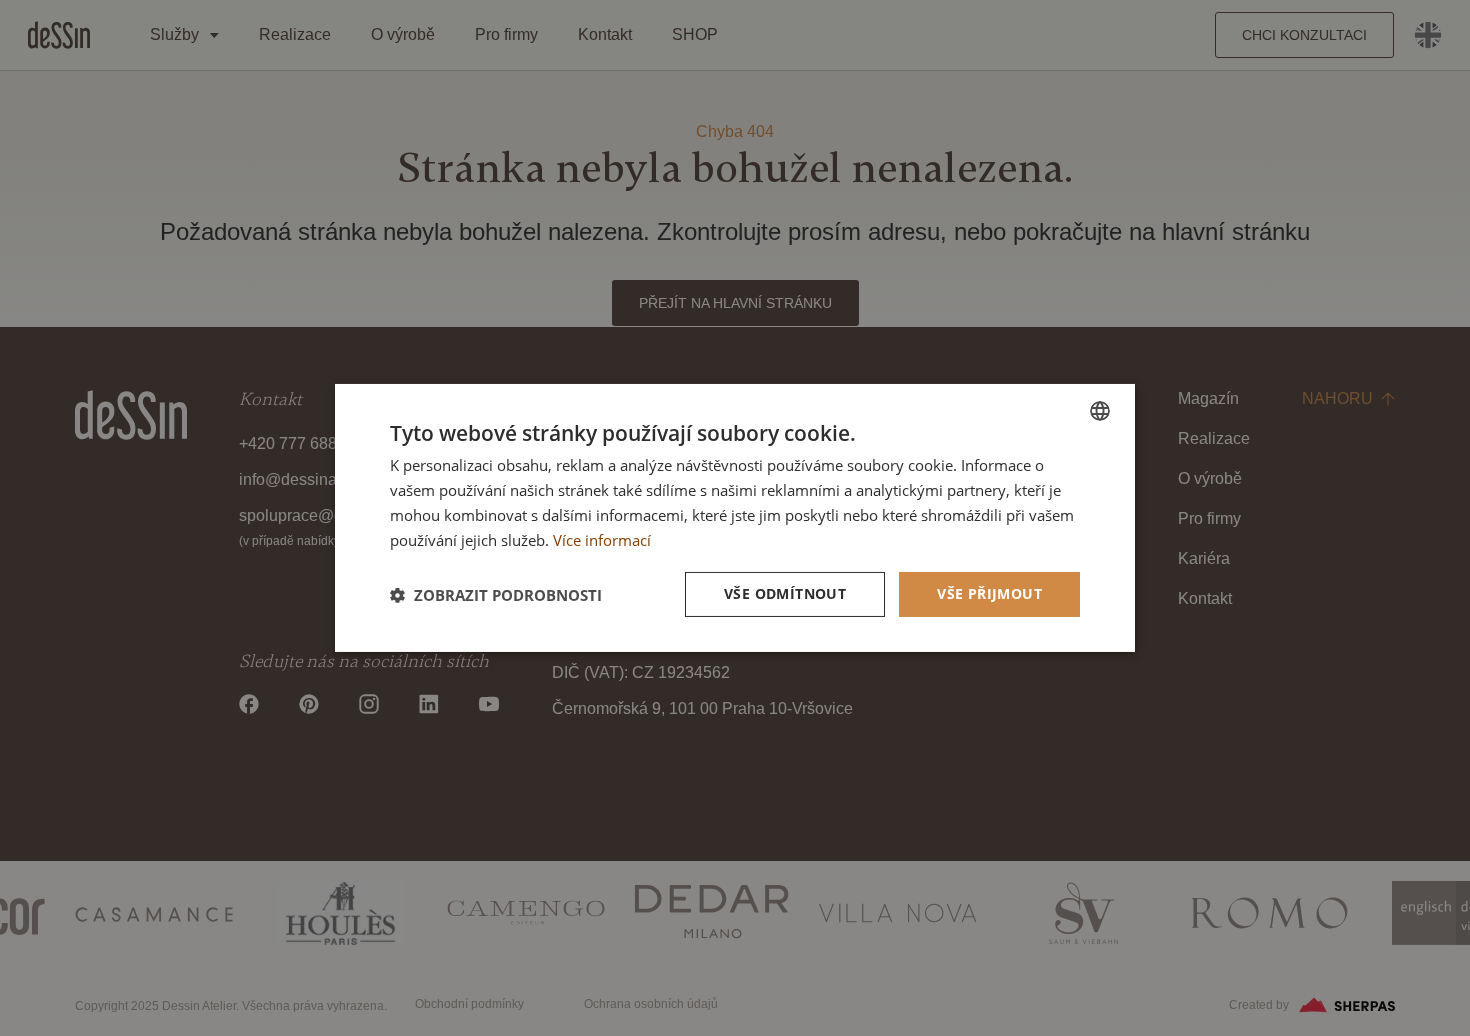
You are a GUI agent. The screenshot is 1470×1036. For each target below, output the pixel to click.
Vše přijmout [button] (989, 593)
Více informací (602, 540)
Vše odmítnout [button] (785, 593)
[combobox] (1100, 411)
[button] (496, 595)
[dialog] (735, 518)
